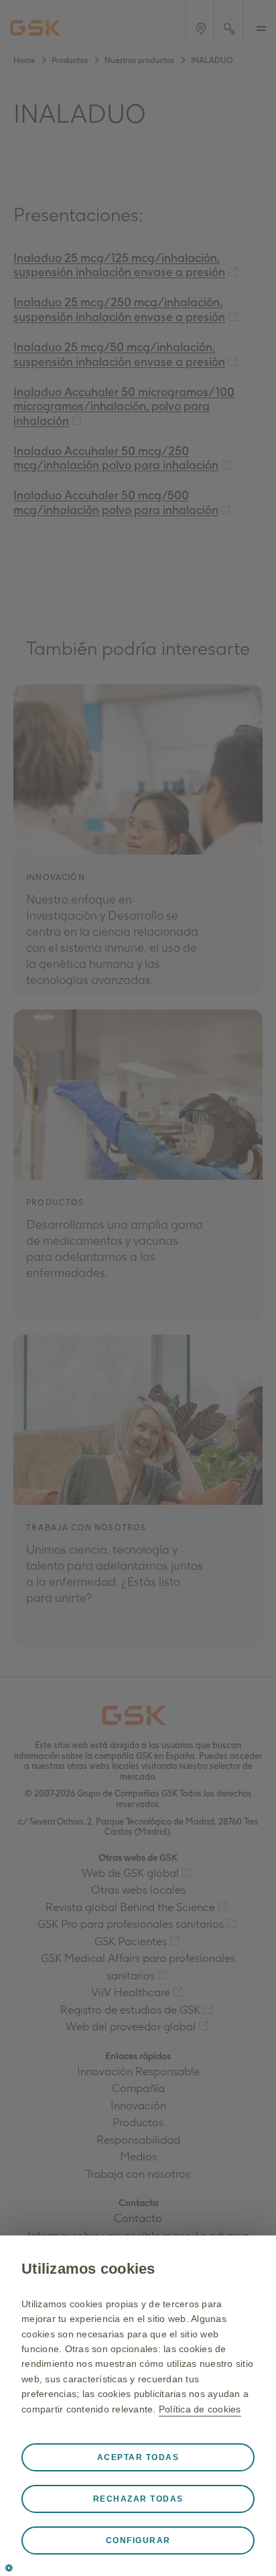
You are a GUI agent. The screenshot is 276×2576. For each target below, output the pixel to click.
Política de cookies (200, 2409)
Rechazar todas (138, 2499)
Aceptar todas (138, 2457)
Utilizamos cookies (88, 2269)
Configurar (138, 2540)
